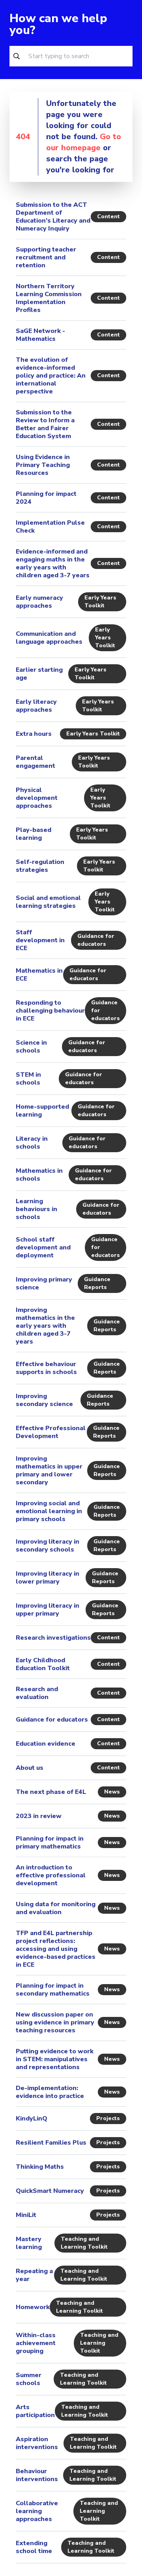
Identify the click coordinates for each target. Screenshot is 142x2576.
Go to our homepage (84, 142)
